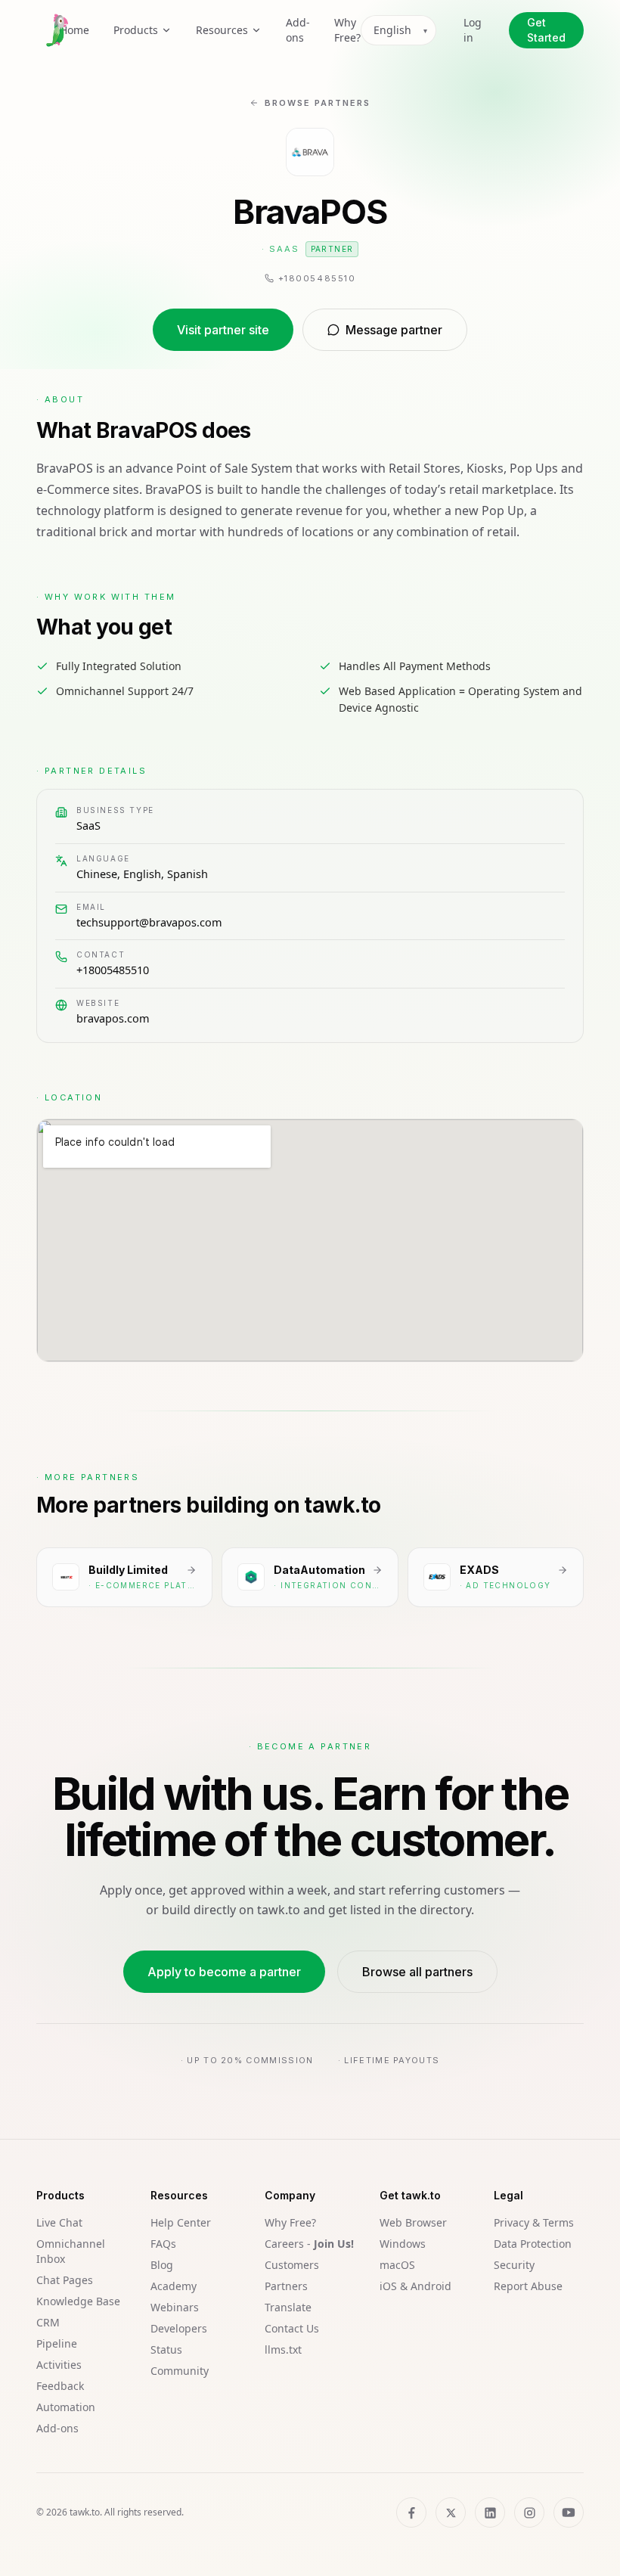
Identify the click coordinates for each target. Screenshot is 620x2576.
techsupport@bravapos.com (149, 922)
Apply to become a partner (224, 1972)
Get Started (546, 30)
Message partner (394, 330)
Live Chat (59, 2222)
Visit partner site (223, 330)
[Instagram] (529, 2512)
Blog (162, 2265)
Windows (403, 2244)
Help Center (181, 2222)
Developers (179, 2328)
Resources (222, 30)
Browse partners (318, 103)
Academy (174, 2286)
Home (74, 30)
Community (180, 2371)
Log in (473, 30)
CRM (48, 2322)
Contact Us (292, 2328)
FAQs (163, 2244)
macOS (397, 2265)
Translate (288, 2307)
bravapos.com (113, 1018)
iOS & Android (415, 2286)
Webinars (175, 2307)
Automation (66, 2407)
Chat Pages (65, 2280)
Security (514, 2265)
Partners (286, 2286)
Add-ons (298, 30)
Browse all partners (417, 1972)
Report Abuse (528, 2286)
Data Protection (533, 2244)
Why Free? (347, 30)
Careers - (309, 2244)
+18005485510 (113, 970)
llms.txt (283, 2349)
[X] (451, 2512)
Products (136, 30)
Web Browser (413, 2222)
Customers (292, 2265)
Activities (59, 2365)
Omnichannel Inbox (71, 2251)
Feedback (60, 2386)
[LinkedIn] (490, 2512)
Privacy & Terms (534, 2222)
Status (166, 2349)
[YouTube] (569, 2512)
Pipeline (57, 2343)
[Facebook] (411, 2512)
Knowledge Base (78, 2301)
